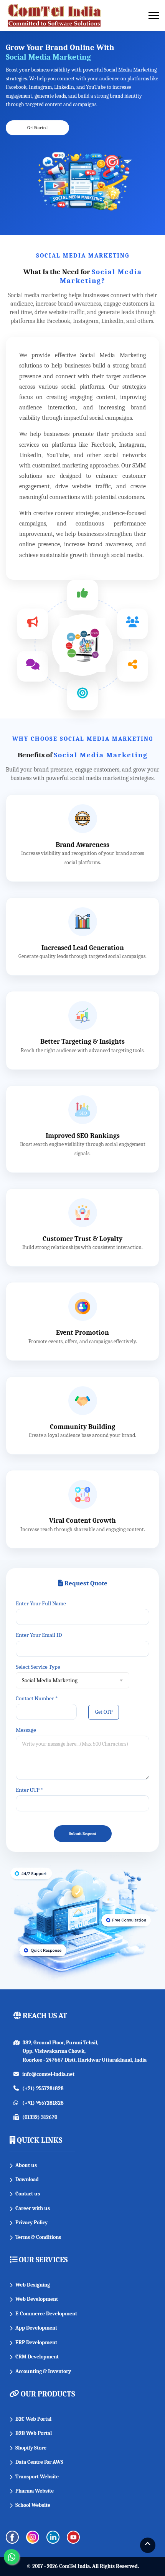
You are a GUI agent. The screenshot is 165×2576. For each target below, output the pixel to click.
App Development (36, 2328)
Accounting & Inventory (43, 2371)
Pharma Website (35, 2491)
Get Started (37, 128)
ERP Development (36, 2342)
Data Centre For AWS (39, 2462)
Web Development (37, 2299)
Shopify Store (31, 2448)
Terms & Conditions (38, 2237)
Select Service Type (38, 1667)
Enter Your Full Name (41, 1603)
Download (27, 2179)
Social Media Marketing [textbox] (50, 1680)
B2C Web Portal (33, 2419)
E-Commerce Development (46, 2314)
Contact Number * (37, 1698)
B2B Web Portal (34, 2433)
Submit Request (83, 1834)
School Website (33, 2505)
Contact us (28, 2194)
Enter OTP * (29, 1790)
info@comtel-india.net (48, 2074)
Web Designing (33, 2285)
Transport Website (37, 2477)
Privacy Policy (31, 2223)
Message (26, 1730)
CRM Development (37, 2357)
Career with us (33, 2208)
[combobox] (73, 1680)
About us (26, 2165)
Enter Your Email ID (39, 1635)
